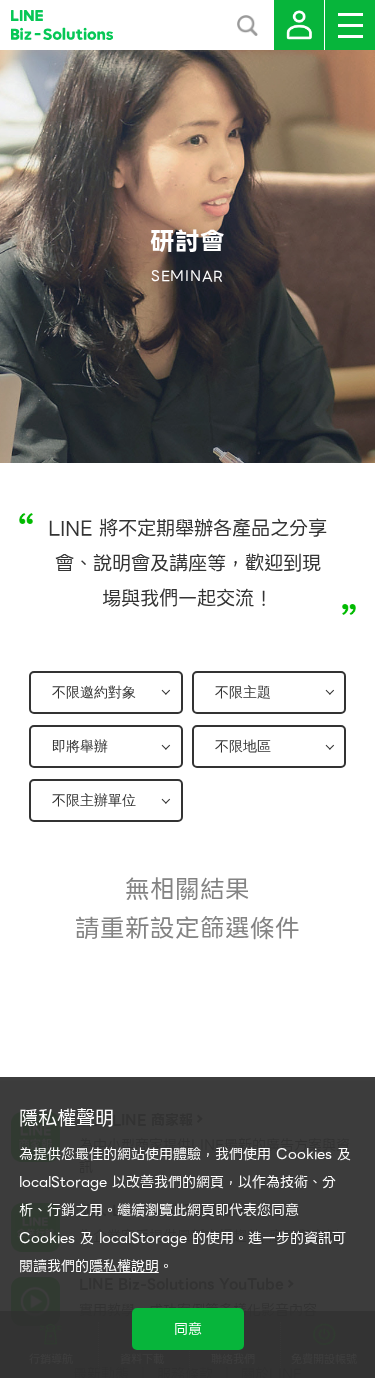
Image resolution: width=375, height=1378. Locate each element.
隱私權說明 (124, 1266)
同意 (188, 1329)
